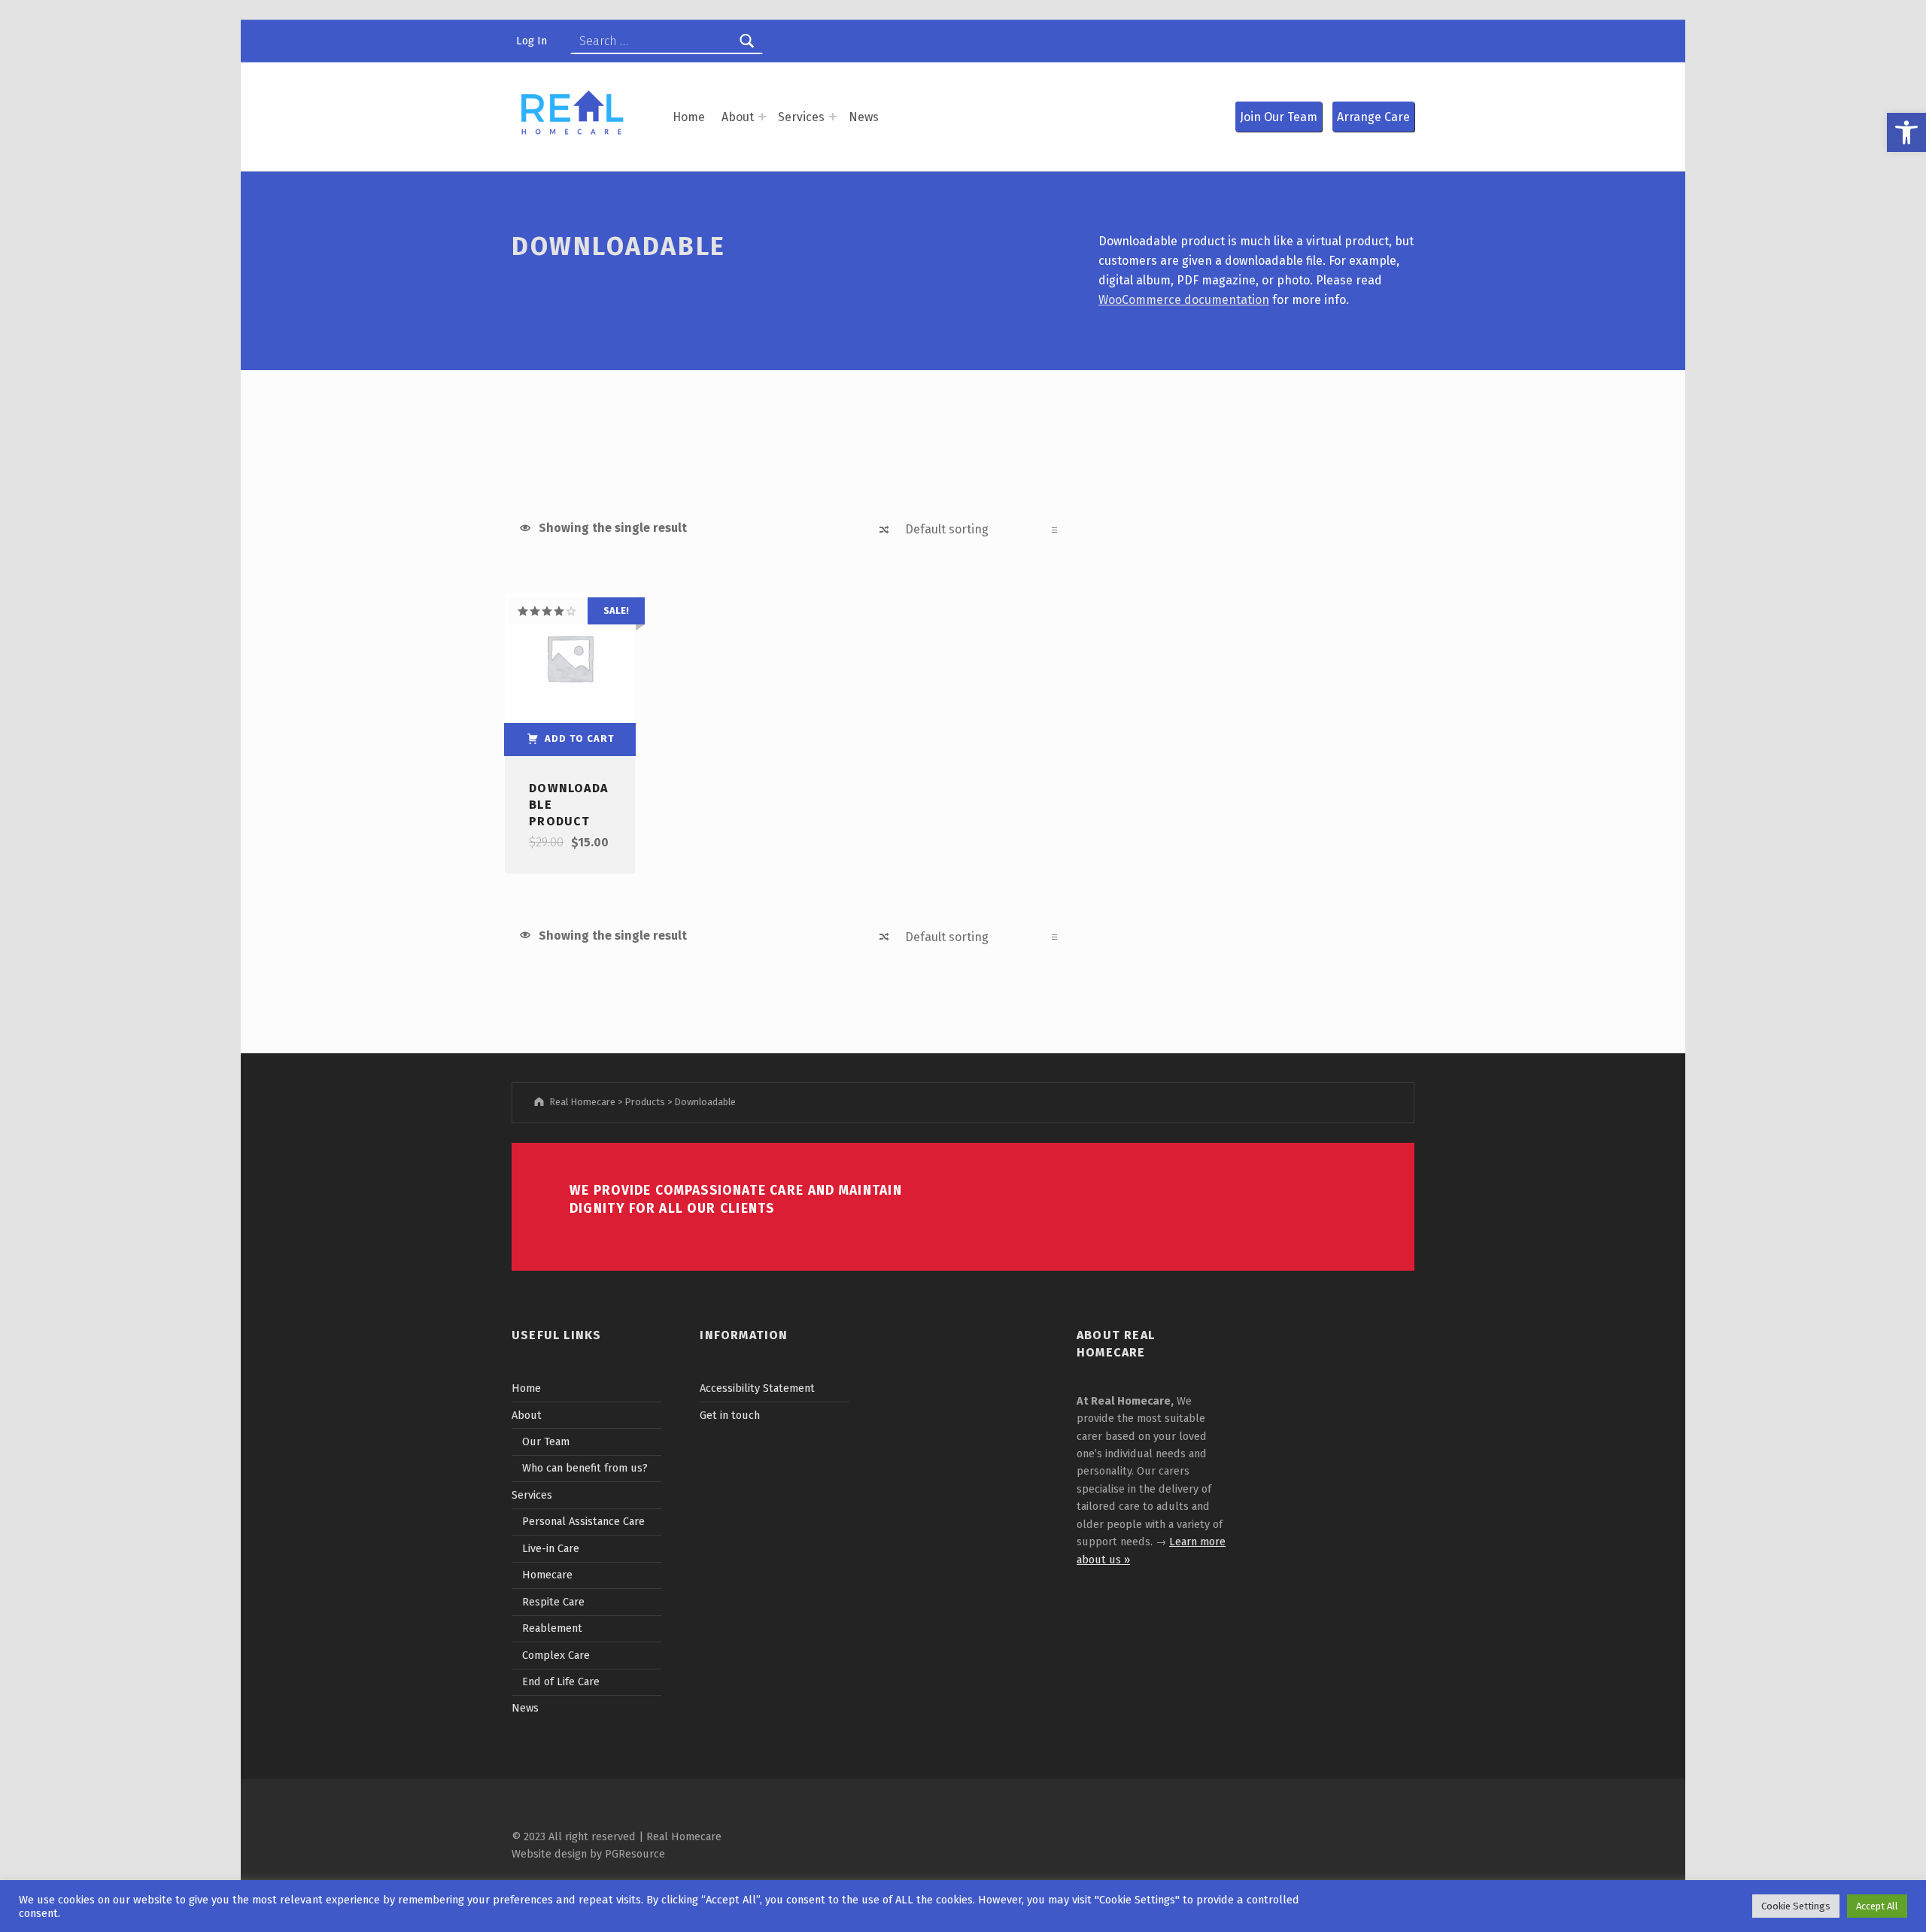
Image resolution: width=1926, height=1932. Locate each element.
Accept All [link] (1877, 1906)
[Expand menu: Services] (833, 117)
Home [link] (689, 117)
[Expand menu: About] (762, 117)
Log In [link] (532, 41)
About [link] (738, 117)
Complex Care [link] (556, 1655)
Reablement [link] (552, 1628)
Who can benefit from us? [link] (585, 1468)
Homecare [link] (547, 1575)
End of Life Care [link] (561, 1681)
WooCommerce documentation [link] (1184, 300)
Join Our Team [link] (1279, 117)
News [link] (864, 117)
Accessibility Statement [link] (757, 1388)
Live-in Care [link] (551, 1548)
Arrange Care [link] (1373, 117)
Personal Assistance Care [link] (583, 1521)
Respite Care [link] (553, 1602)
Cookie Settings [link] (1796, 1906)
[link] (1906, 132)
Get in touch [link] (730, 1415)
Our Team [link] (546, 1441)
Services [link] (801, 117)
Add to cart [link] (579, 738)
